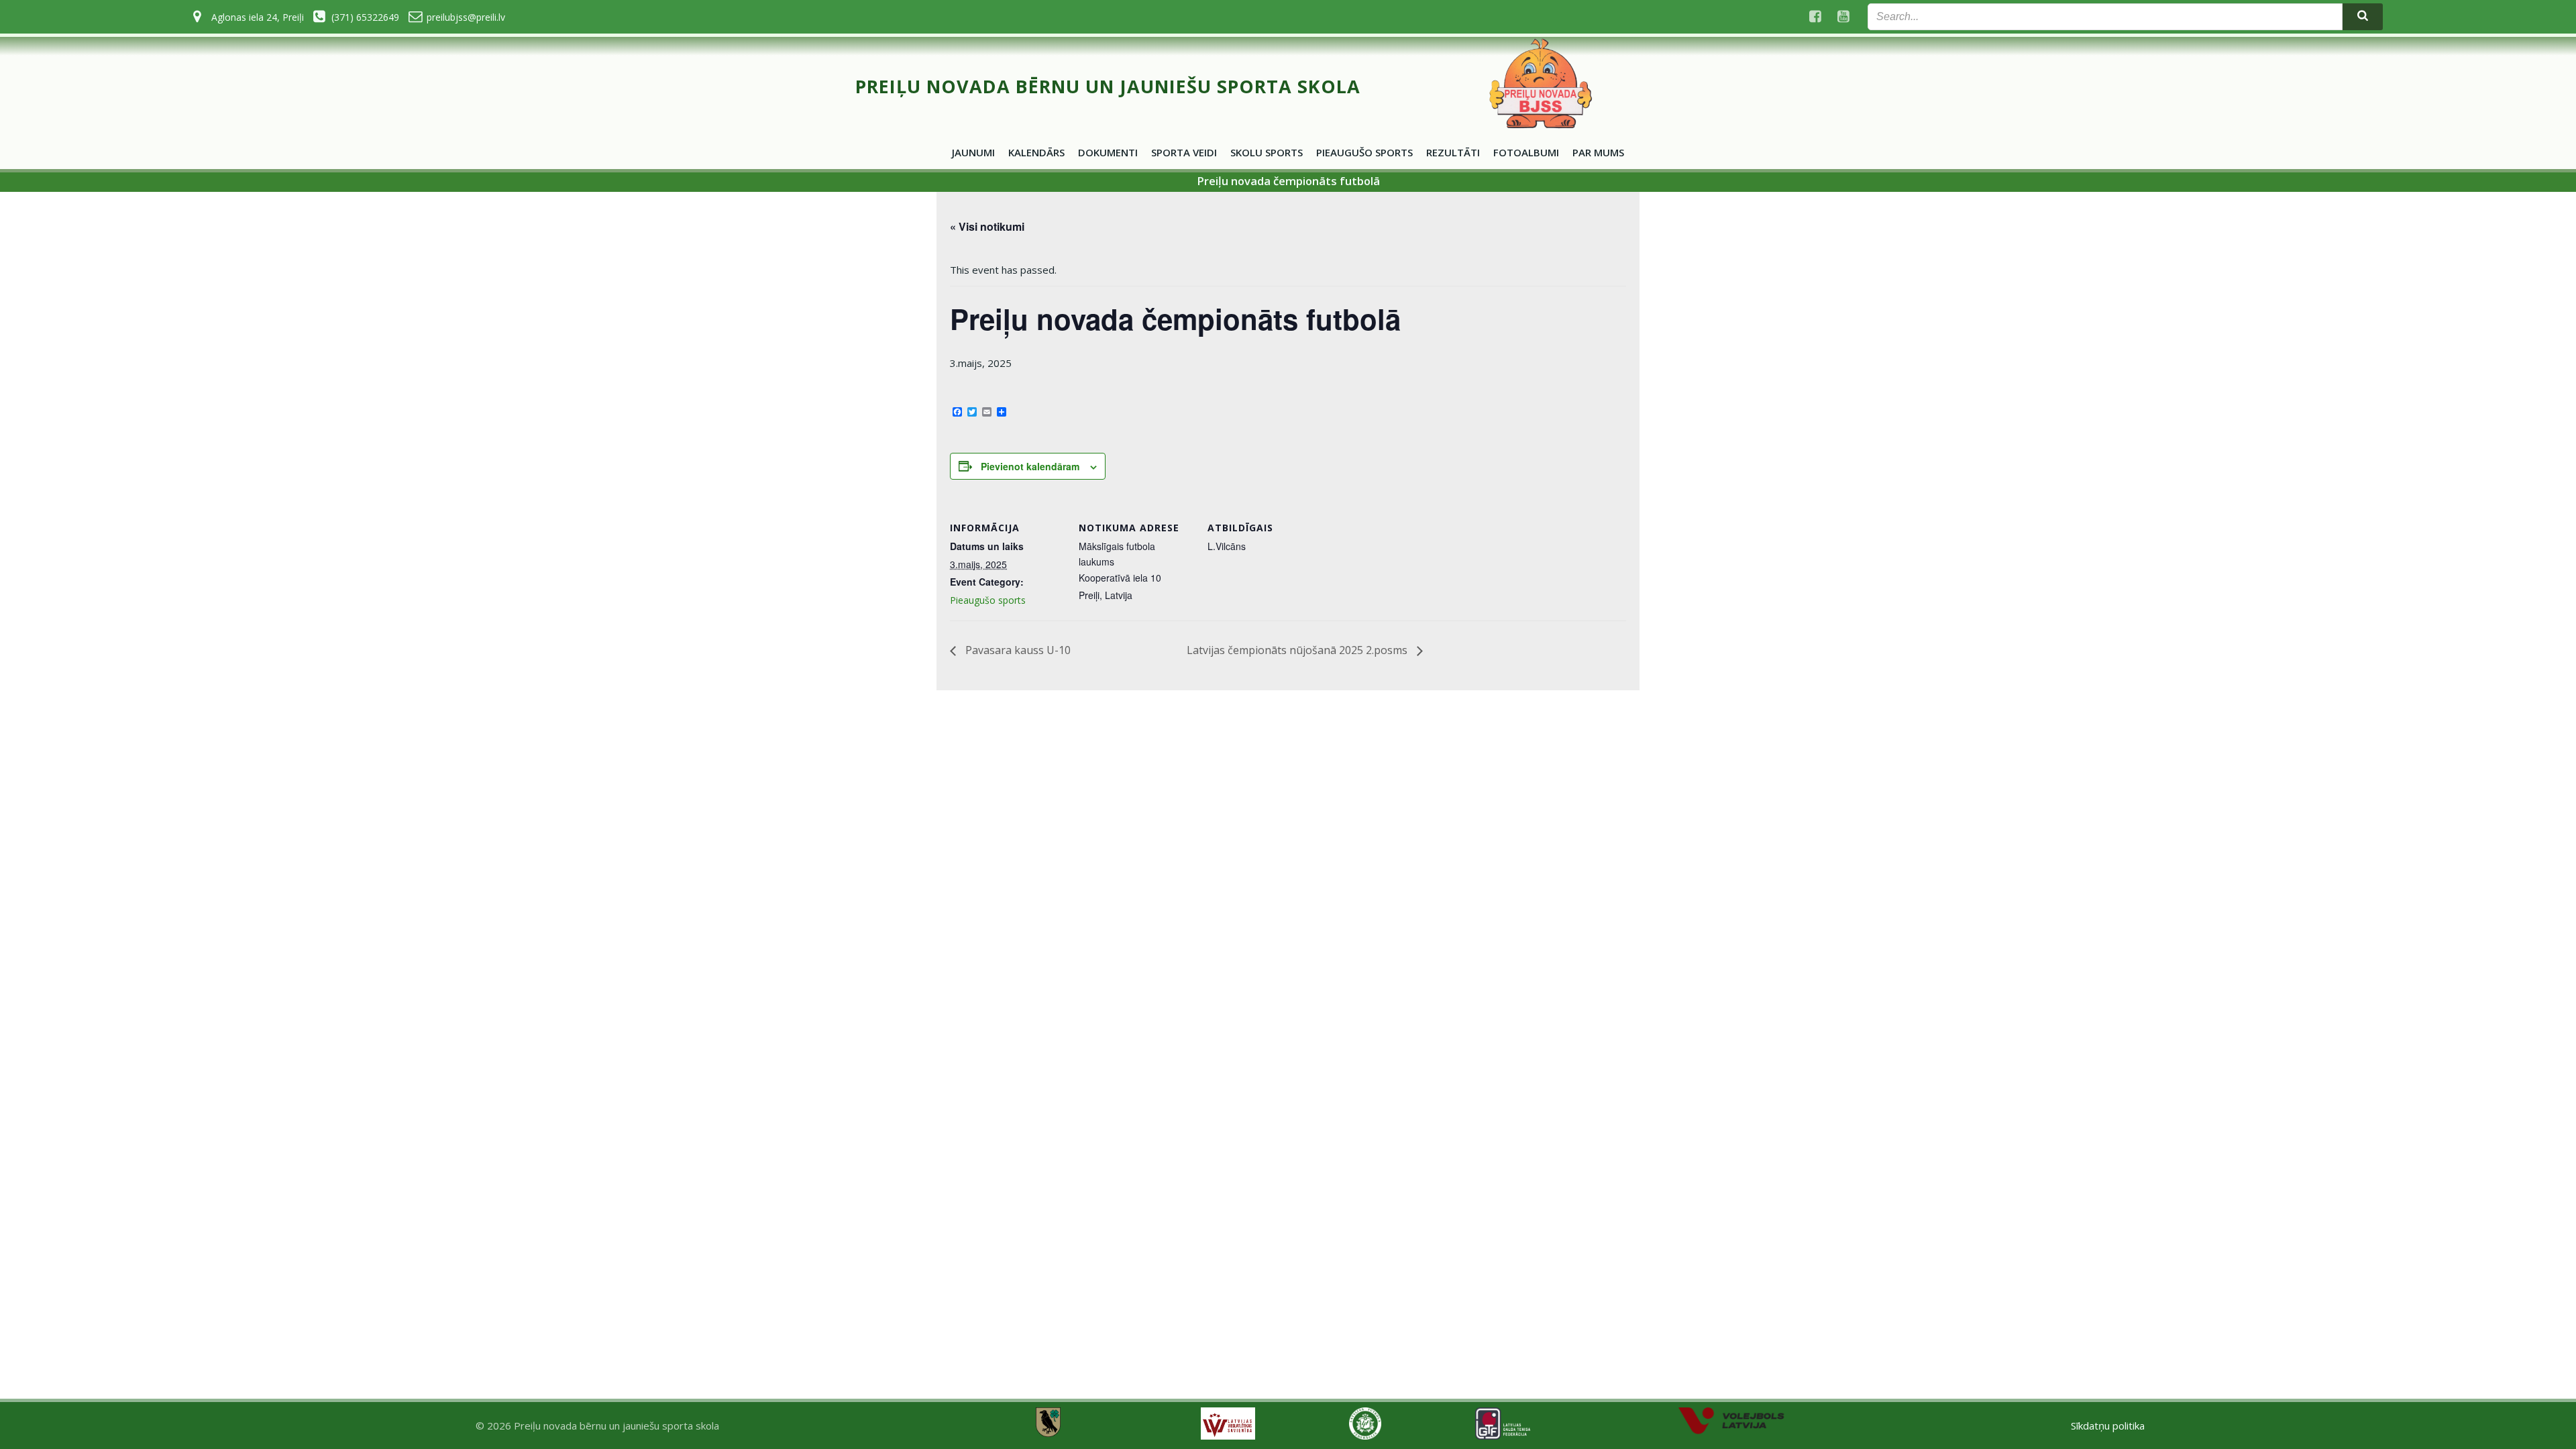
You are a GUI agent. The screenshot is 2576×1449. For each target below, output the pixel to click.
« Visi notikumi (987, 226)
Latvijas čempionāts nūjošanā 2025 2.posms (1298, 650)
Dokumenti (1108, 152)
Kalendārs (1036, 152)
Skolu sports (1267, 152)
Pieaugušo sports (1364, 152)
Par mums (1598, 152)
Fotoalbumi (1526, 152)
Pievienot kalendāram (1030, 466)
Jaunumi (973, 152)
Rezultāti (1453, 152)
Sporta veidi (1184, 152)
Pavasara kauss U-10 (1017, 650)
